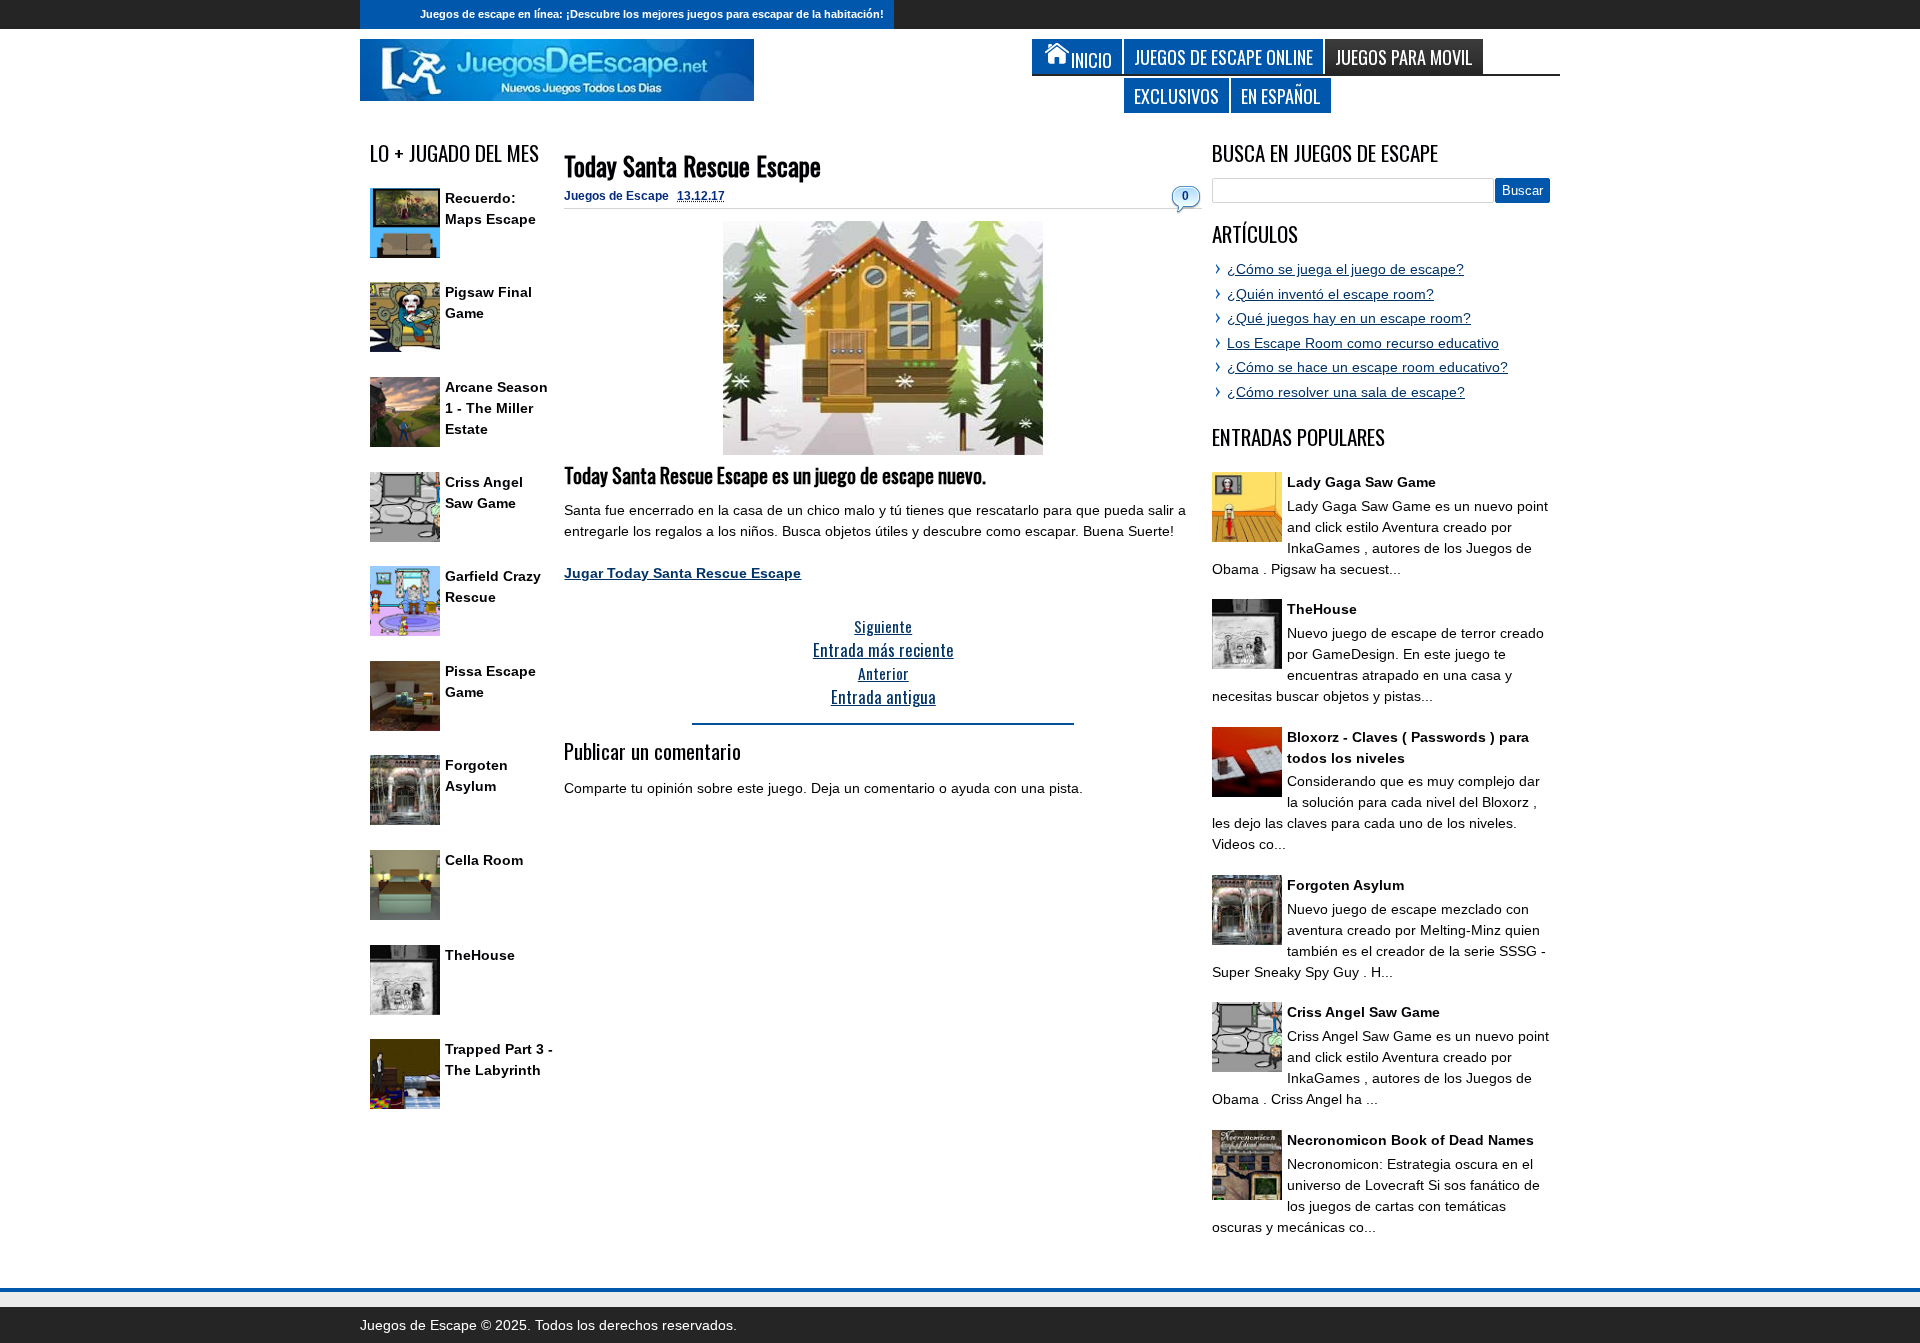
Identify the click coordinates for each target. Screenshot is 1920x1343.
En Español (1281, 95)
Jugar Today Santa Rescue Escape (682, 573)
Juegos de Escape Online (1223, 56)
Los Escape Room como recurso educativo (1363, 343)
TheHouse (480, 955)
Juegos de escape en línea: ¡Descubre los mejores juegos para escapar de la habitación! (652, 14)
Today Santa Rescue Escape (692, 165)
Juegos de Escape (618, 196)
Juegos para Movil (1404, 56)
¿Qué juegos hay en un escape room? (1349, 318)
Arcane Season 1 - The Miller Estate (496, 408)
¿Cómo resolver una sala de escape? (1346, 392)
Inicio (385, 14)
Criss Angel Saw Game (1363, 1012)
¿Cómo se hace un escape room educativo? (1367, 367)
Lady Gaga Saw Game (1361, 482)
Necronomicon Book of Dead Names (1410, 1140)
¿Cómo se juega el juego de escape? (1345, 269)
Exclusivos (1176, 95)
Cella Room (484, 860)
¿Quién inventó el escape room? (1330, 294)
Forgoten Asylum (1345, 885)
